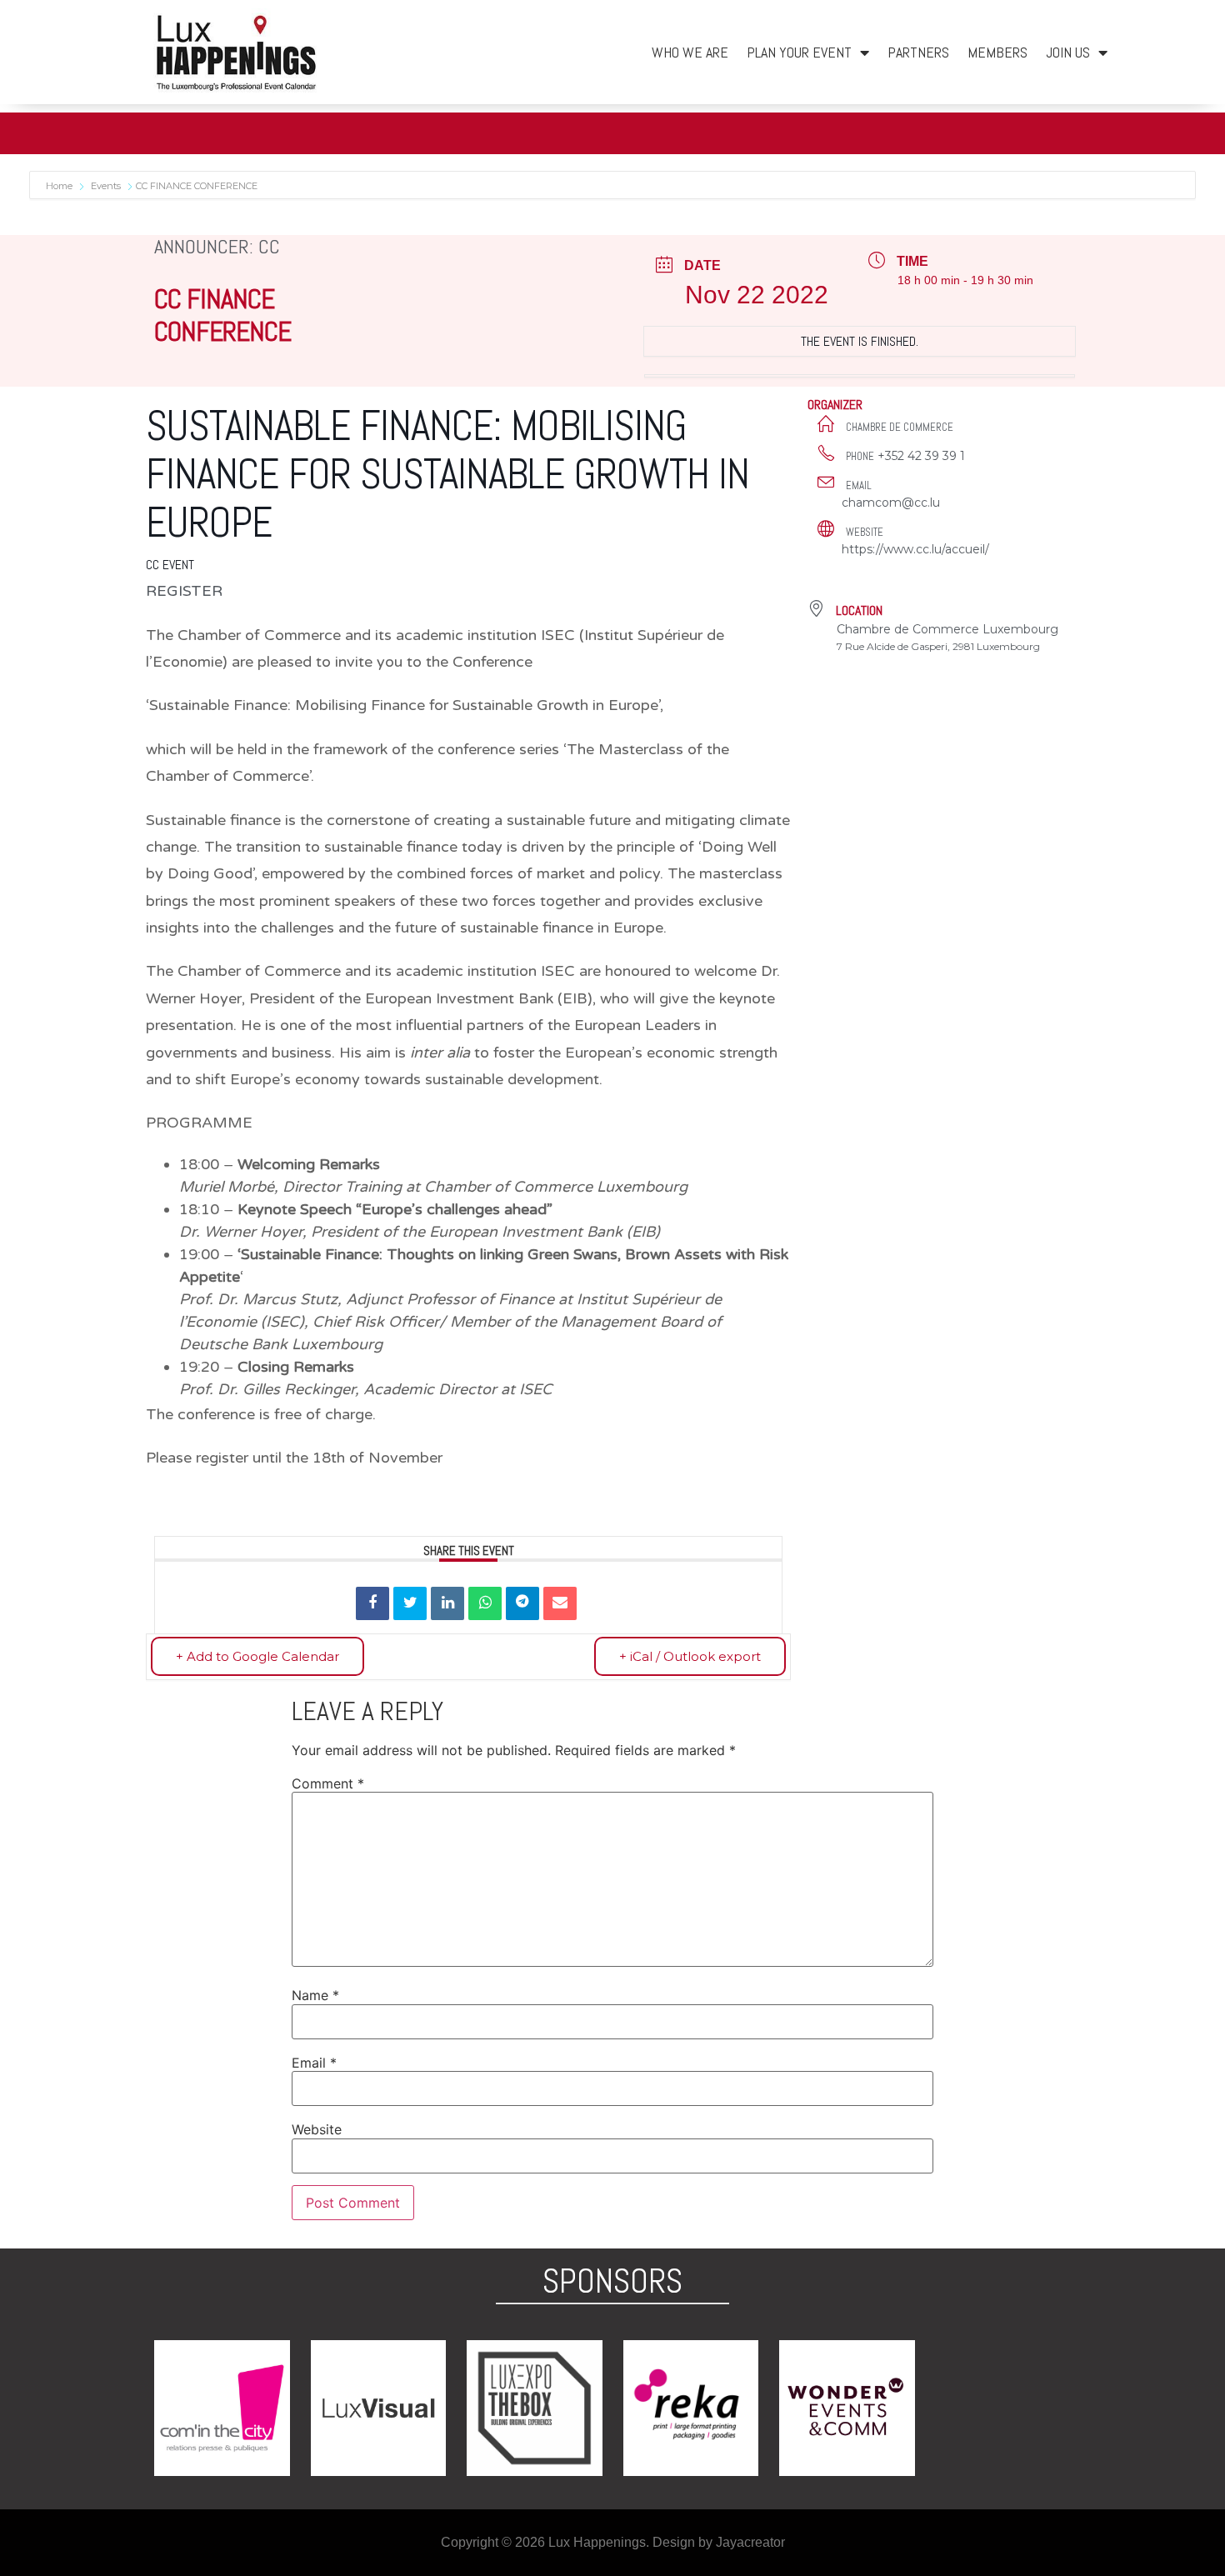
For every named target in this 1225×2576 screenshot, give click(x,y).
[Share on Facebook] (372, 1603)
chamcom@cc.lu (891, 503)
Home (60, 186)
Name (315, 1995)
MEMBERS (997, 52)
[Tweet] (410, 1603)
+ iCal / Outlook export (690, 1656)
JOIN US (1068, 52)
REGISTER (184, 591)
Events (106, 186)
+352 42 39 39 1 (921, 456)
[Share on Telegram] (522, 1603)
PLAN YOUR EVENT (799, 52)
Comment (328, 1783)
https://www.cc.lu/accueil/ (915, 549)
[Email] (560, 1603)
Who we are (690, 52)
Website (317, 2129)
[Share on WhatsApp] (485, 1603)
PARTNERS (918, 52)
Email (314, 2063)
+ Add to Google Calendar (257, 1656)
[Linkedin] (447, 1603)
